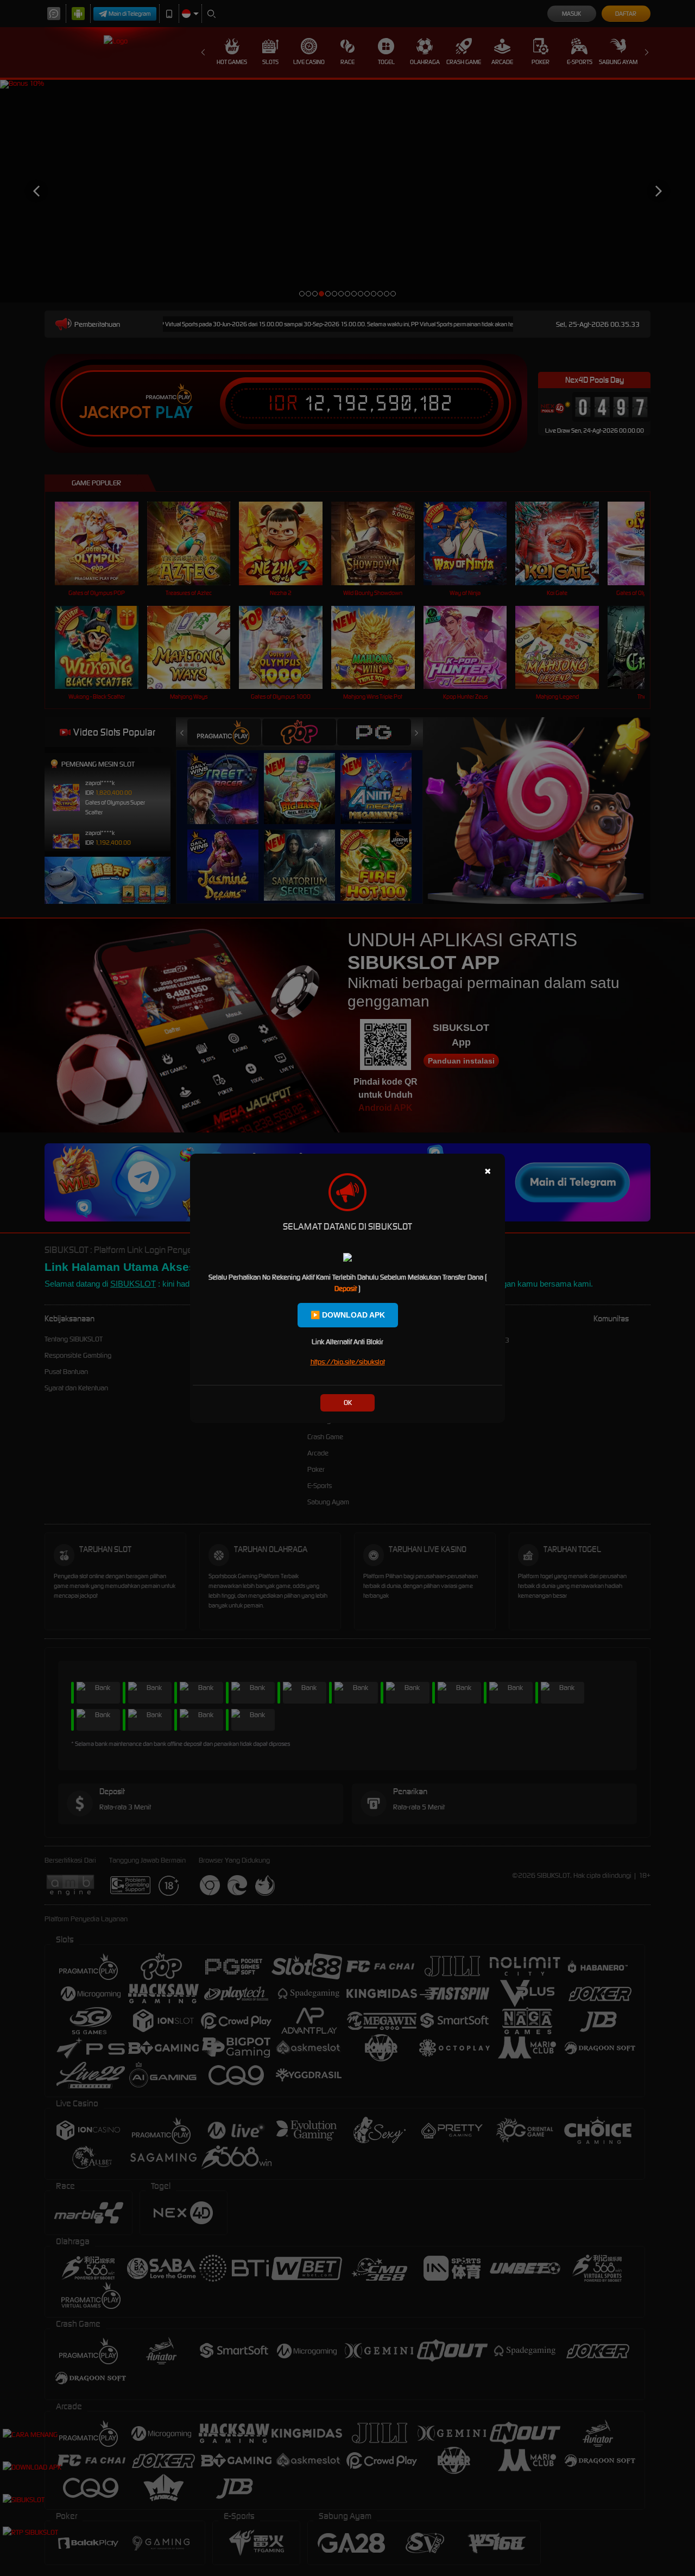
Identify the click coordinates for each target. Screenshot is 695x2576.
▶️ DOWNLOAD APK (348, 1315)
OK (348, 1403)
